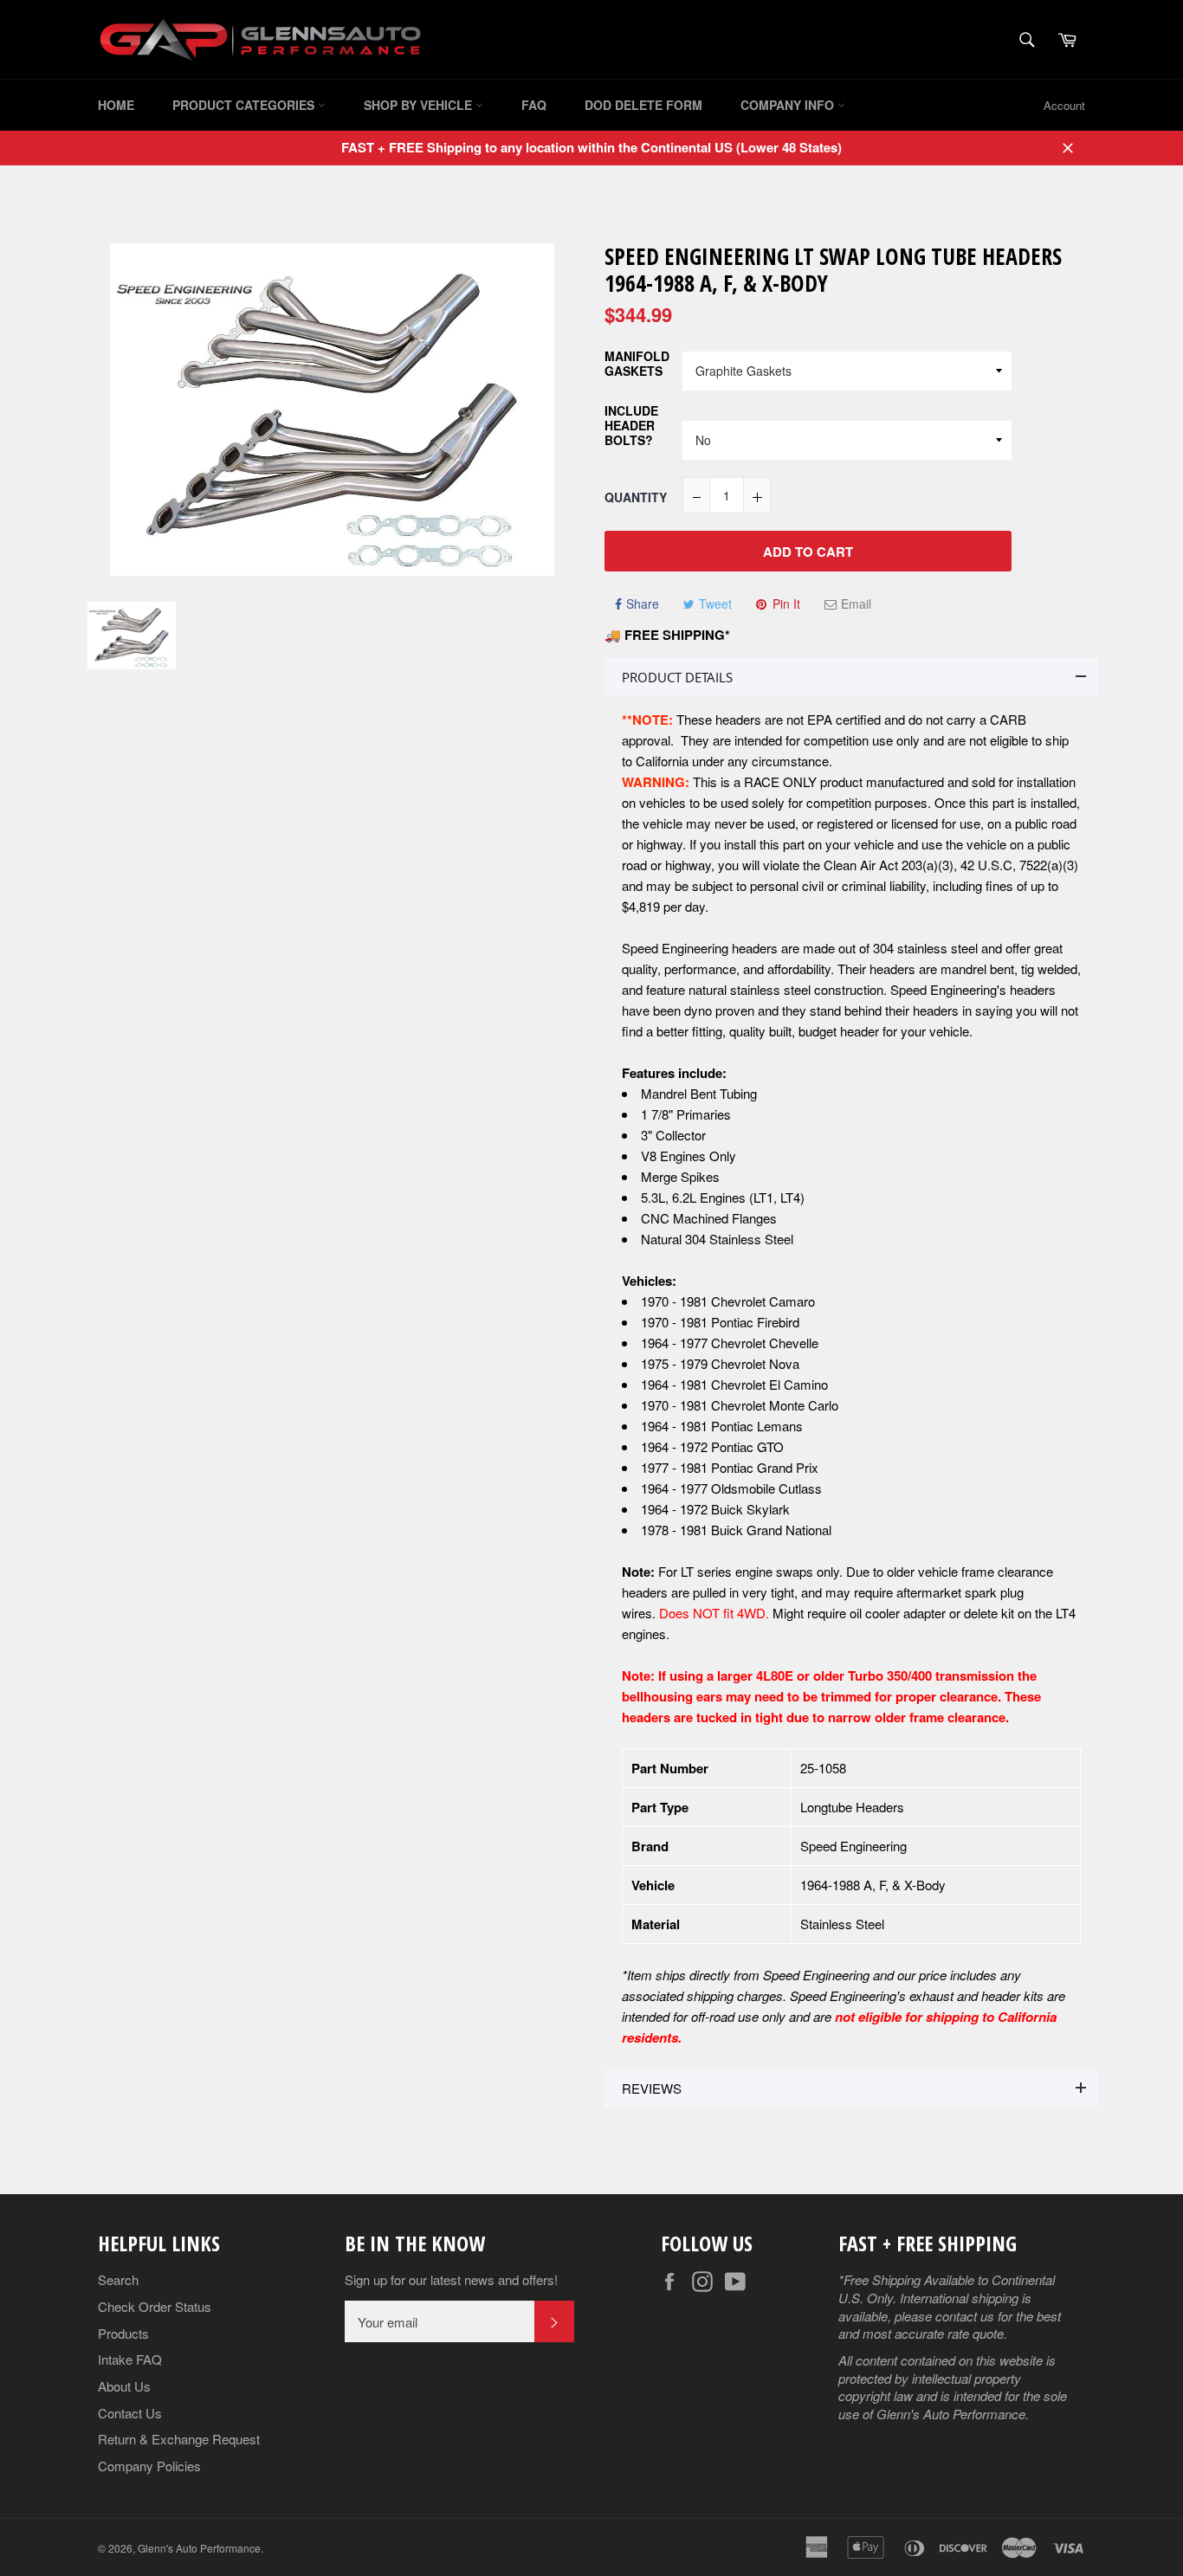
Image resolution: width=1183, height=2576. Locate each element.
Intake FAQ (130, 2359)
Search (118, 2279)
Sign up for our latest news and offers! (451, 2280)
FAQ (534, 105)
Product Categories (245, 105)
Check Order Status (155, 2306)
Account (1064, 105)
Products (123, 2333)
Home (116, 105)
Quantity (636, 497)
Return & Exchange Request (179, 2439)
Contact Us (130, 2413)
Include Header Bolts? (631, 426)
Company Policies (149, 2466)
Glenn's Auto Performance (199, 2548)
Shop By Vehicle (420, 105)
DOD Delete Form (643, 105)
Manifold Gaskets (637, 364)
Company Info (789, 105)
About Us (124, 2386)
